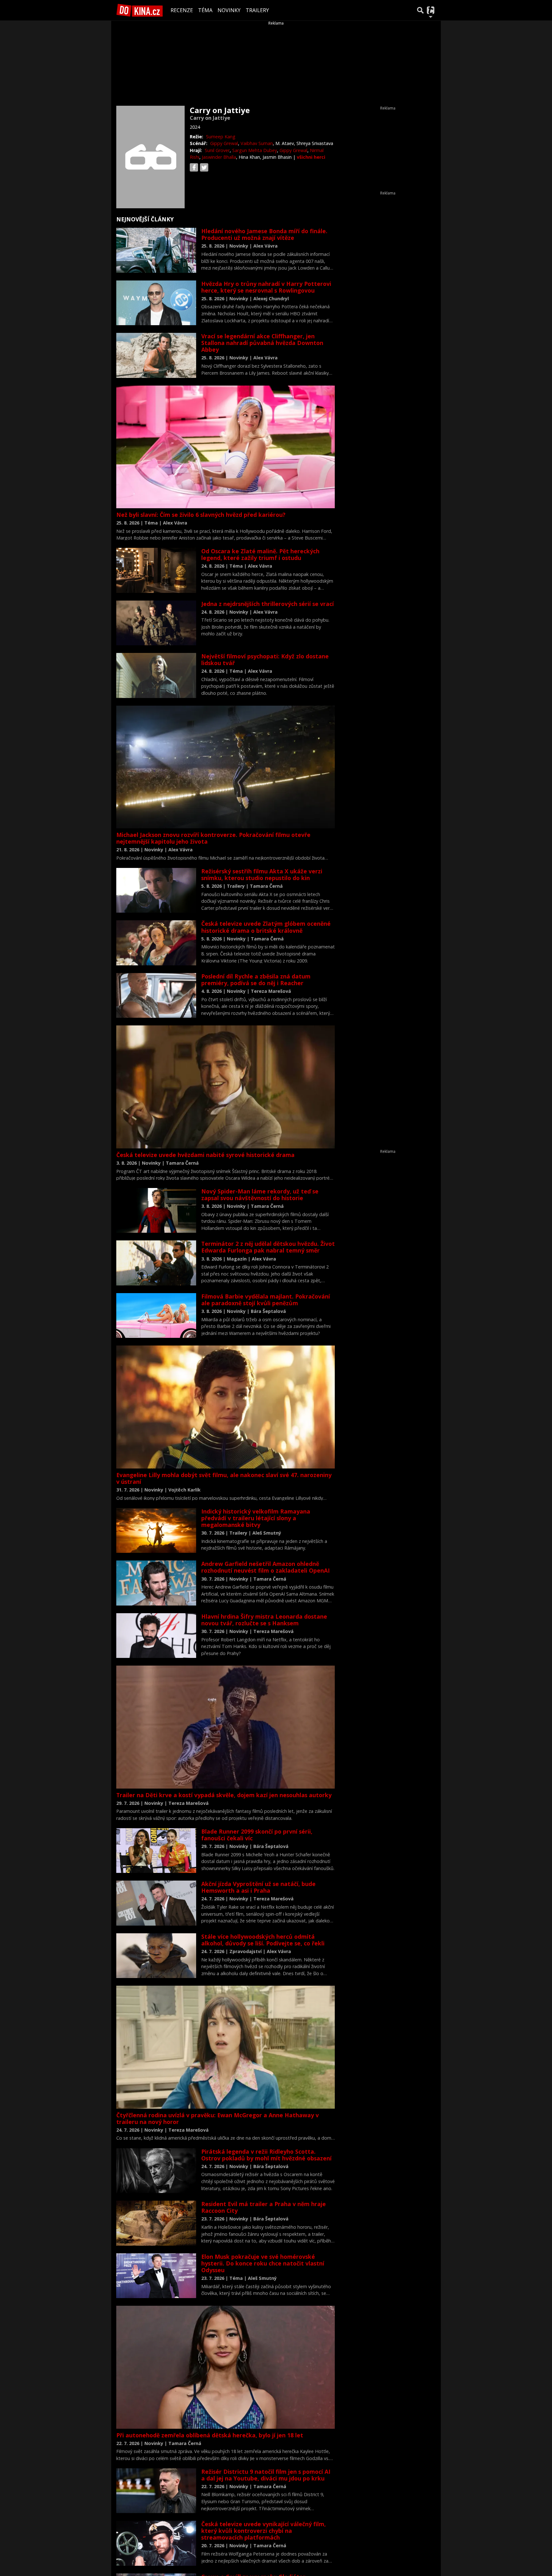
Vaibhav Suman (257, 143)
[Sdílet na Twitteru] (204, 167)
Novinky (229, 10)
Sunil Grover (217, 150)
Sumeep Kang (221, 137)
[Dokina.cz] (140, 10)
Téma (205, 10)
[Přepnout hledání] (420, 10)
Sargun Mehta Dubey (255, 150)
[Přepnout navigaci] (431, 10)
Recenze (182, 10)
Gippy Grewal (224, 143)
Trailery (257, 10)
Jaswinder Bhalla (219, 157)
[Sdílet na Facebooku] (194, 167)
